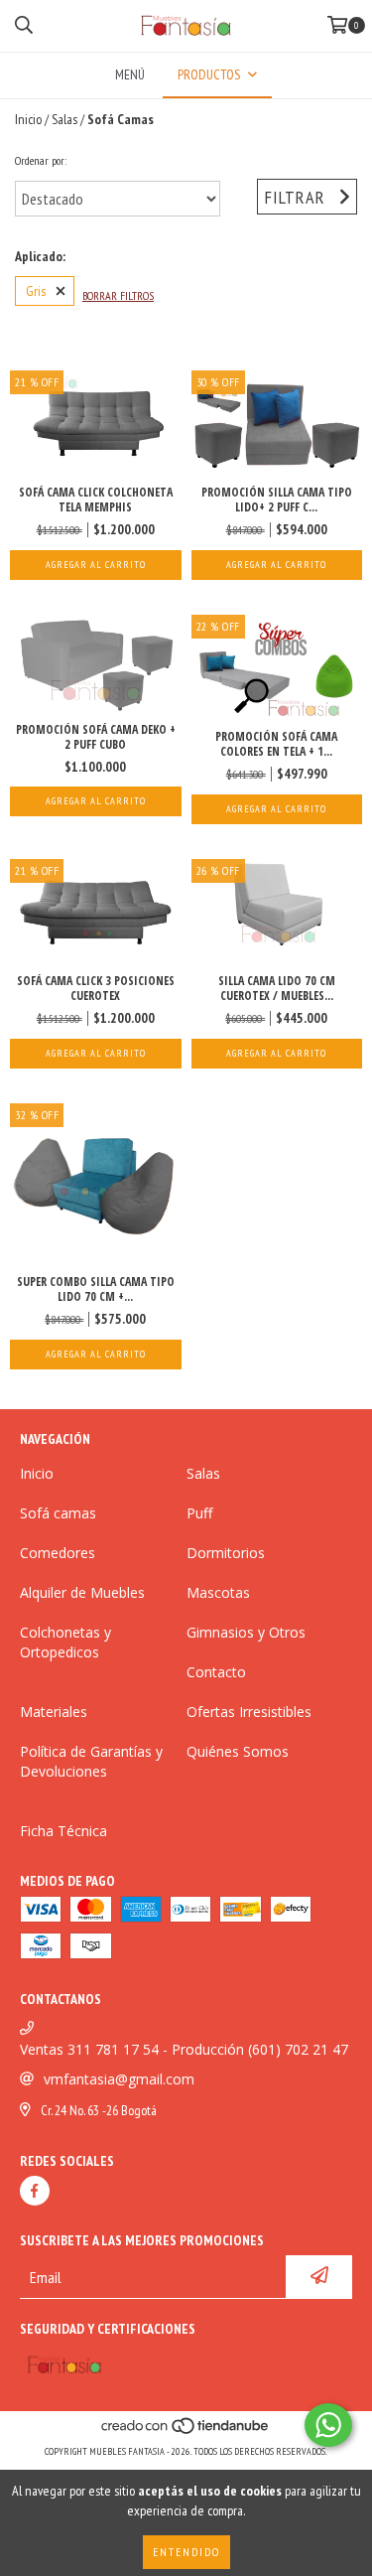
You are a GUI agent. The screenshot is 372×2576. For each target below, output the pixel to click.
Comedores (58, 1553)
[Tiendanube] (186, 2432)
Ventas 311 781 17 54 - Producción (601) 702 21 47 (184, 2049)
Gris (36, 291)
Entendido (186, 2552)
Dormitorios (226, 1553)
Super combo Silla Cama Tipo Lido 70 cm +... (96, 1289)
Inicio (28, 119)
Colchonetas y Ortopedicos (65, 1642)
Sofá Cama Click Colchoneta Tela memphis (96, 500)
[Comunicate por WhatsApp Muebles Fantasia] (328, 2425)
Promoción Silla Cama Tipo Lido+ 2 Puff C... (277, 500)
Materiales (54, 1712)
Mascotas (218, 1592)
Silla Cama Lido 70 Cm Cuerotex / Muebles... (277, 988)
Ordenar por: (41, 160)
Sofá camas (58, 1513)
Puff (199, 1513)
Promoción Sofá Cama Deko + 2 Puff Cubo (96, 737)
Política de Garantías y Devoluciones (91, 1761)
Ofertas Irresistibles (249, 1712)
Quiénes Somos (238, 1751)
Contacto (216, 1672)
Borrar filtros (118, 295)
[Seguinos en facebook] (35, 2191)
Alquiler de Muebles (82, 1592)
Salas (64, 119)
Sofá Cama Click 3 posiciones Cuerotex (96, 988)
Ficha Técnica (63, 1831)
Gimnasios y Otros (246, 1632)
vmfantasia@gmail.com (119, 2079)
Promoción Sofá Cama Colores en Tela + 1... (276, 744)
